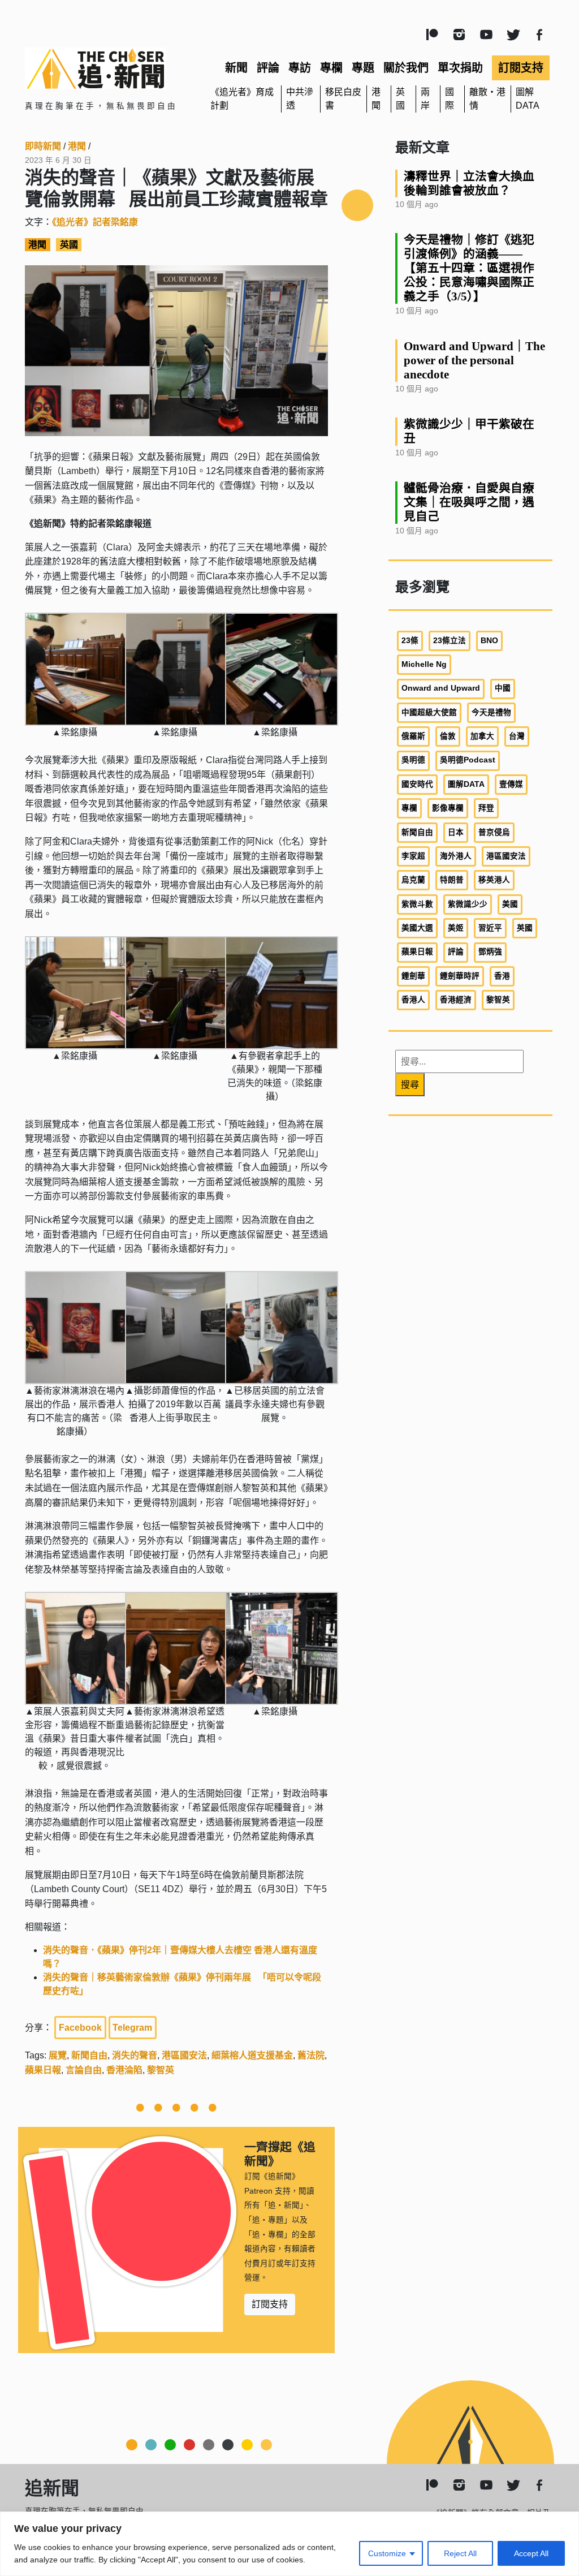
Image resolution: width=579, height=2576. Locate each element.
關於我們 (406, 68)
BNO (489, 641)
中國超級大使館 (429, 712)
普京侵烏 (494, 832)
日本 (456, 832)
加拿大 (482, 736)
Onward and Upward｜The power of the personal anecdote (474, 360)
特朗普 (452, 880)
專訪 (300, 68)
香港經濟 (456, 1000)
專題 (363, 68)
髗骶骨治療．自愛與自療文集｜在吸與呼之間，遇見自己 (469, 502)
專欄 (331, 68)
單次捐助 (460, 68)
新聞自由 (89, 2055)
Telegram (132, 2028)
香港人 (413, 1000)
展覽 (58, 2055)
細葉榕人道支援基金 (252, 2055)
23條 (410, 641)
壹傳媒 (511, 784)
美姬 (456, 928)
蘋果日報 (43, 2070)
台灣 (517, 736)
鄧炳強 (490, 952)
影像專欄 (448, 808)
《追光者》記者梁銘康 (95, 222)
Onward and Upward (441, 688)
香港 (502, 976)
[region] (289, 2544)
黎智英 (161, 2070)
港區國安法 (184, 2055)
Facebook (80, 2028)
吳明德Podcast (468, 760)
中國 (503, 688)
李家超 (413, 856)
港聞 (77, 146)
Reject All (460, 2553)
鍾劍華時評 (460, 976)
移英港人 (494, 880)
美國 (510, 904)
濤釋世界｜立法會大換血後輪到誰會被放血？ (469, 183)
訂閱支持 (521, 68)
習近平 (490, 928)
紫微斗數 (417, 904)
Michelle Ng (424, 664)
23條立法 (450, 641)
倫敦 (448, 736)
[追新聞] (109, 68)
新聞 (236, 68)
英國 (69, 245)
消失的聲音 (135, 2055)
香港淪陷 (124, 2070)
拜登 (486, 808)
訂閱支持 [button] (270, 2304)
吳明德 (413, 760)
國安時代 (417, 784)
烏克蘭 (413, 880)
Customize (387, 2553)
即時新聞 (43, 146)
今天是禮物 (491, 712)
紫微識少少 (468, 904)
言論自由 (84, 2070)
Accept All (531, 2553)
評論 (268, 68)
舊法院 (311, 2055)
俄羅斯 (413, 736)
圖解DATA (466, 784)
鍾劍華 (413, 976)
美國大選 (417, 928)
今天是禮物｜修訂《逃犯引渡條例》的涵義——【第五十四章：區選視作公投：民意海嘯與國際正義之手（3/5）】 (469, 268)
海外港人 (456, 856)
